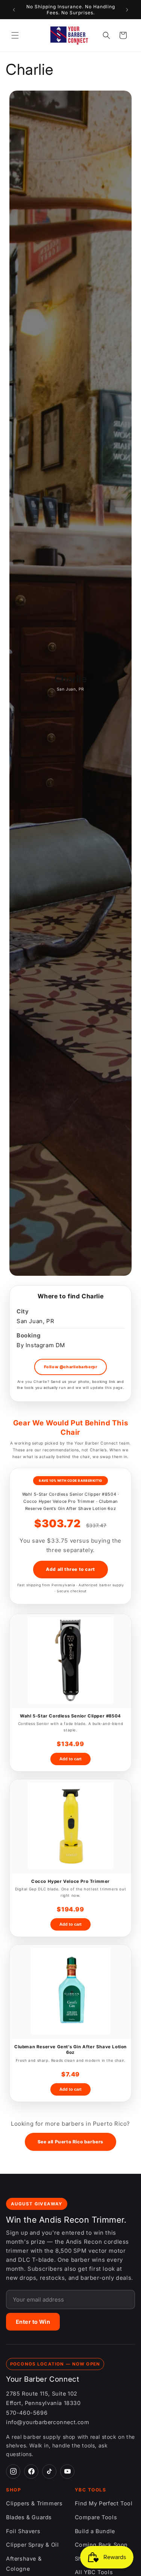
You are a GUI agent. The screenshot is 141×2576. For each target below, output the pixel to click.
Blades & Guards (29, 2517)
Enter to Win (33, 2322)
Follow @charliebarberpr (71, 1367)
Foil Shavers (23, 2531)
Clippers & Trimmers (34, 2503)
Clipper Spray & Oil (32, 2545)
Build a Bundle (95, 2531)
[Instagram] (13, 2472)
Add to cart (70, 1759)
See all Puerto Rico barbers (70, 2142)
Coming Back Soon (102, 2545)
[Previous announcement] (14, 10)
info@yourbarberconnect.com (48, 2422)
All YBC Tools (94, 2572)
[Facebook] (31, 2472)
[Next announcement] (127, 10)
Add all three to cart (70, 1569)
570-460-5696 (27, 2413)
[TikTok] (49, 2472)
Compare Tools (96, 2517)
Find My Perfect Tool (104, 2503)
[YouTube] (67, 2472)
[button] (15, 35)
